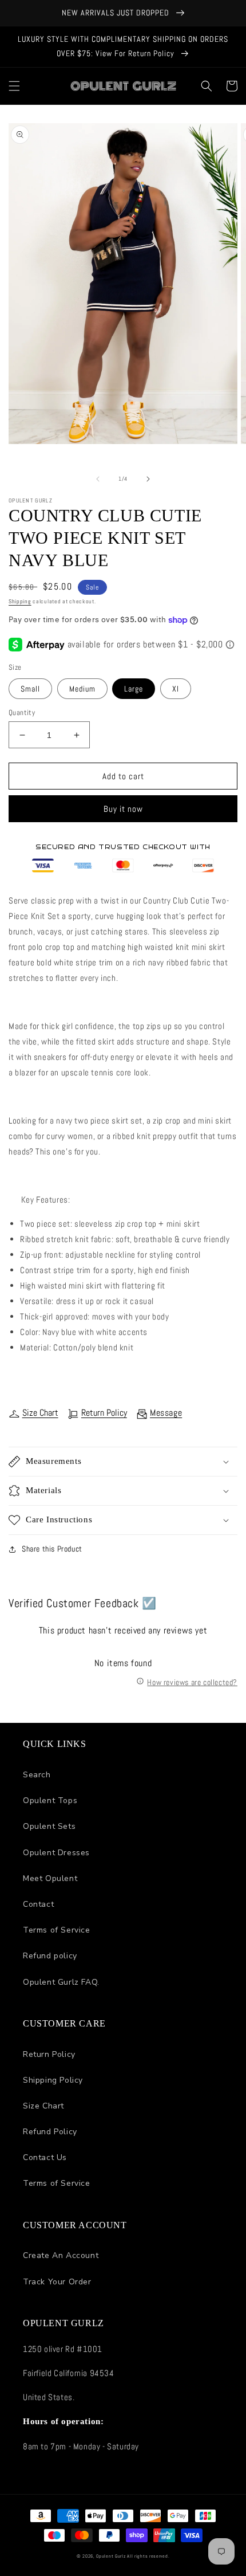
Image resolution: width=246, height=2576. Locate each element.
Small (30, 689)
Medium (82, 689)
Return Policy (104, 1413)
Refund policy (50, 1956)
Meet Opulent (50, 1878)
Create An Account (61, 2255)
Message (166, 1413)
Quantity (22, 712)
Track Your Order (57, 2282)
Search (37, 1775)
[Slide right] (148, 479)
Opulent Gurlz (111, 2556)
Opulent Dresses (56, 1853)
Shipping (20, 601)
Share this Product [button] (52, 1549)
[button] (14, 86)
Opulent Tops (50, 1801)
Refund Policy (50, 2132)
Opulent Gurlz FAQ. (61, 1982)
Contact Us (45, 2157)
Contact (38, 1904)
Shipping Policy (53, 2080)
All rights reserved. (148, 2556)
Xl (176, 689)
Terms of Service (57, 1930)
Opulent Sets (49, 1826)
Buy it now (123, 809)
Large (134, 689)
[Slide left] (98, 479)
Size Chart (40, 1413)
